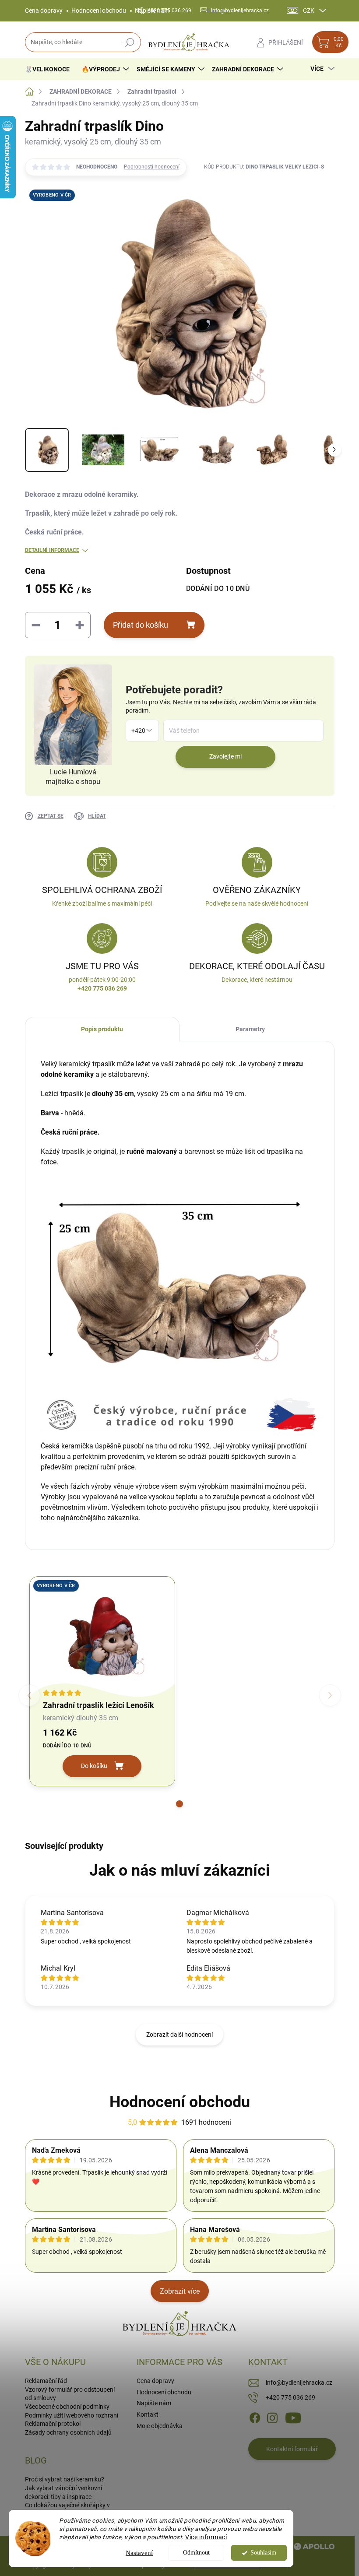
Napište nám (154, 2403)
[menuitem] (51, 69)
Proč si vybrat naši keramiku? (65, 2479)
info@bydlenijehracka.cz (299, 2383)
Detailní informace (52, 550)
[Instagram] (272, 2417)
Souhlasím (263, 2553)
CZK (309, 11)
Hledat (129, 42)
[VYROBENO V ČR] (102, 1634)
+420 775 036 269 (290, 2397)
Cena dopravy (44, 11)
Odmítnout (196, 2553)
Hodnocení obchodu (99, 11)
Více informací (206, 2537)
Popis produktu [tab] (102, 1029)
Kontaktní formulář (292, 2449)
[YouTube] (293, 2417)
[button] (179, 1804)
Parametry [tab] (250, 1029)
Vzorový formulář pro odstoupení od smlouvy (70, 2394)
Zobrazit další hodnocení (179, 2035)
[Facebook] (255, 2417)
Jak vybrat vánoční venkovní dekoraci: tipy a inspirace (63, 2492)
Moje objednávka (160, 2426)
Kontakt (148, 2414)
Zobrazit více (180, 2291)
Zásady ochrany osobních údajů (68, 2432)
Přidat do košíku (141, 625)
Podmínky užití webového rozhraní (72, 2415)
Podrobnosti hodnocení (152, 167)
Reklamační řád (46, 2381)
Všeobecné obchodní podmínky (67, 2407)
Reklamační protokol (53, 2424)
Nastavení (139, 2553)
